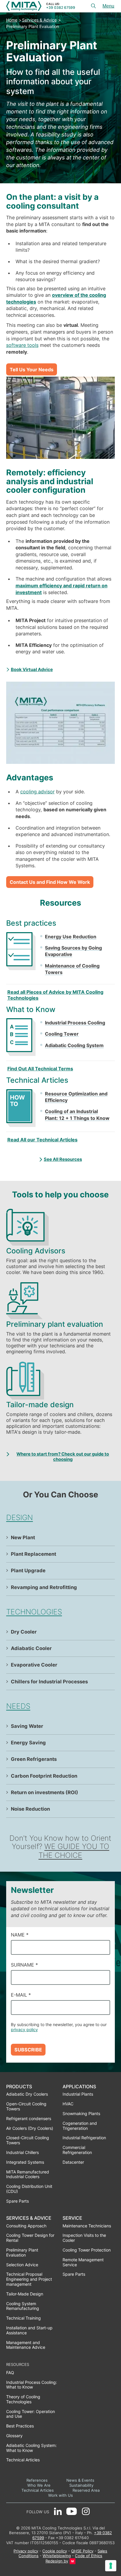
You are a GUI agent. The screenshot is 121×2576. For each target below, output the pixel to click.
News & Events (80, 2480)
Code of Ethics (89, 2556)
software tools (22, 345)
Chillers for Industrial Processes (49, 1682)
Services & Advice (39, 20)
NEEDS (18, 1706)
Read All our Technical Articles (42, 1140)
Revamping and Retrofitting (44, 1587)
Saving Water (27, 1726)
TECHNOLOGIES (34, 1612)
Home (12, 20)
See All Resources (63, 1159)
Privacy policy (26, 2551)
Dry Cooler (24, 1632)
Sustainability (81, 2485)
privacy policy (24, 2029)
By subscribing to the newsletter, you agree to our (59, 2027)
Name (20, 1935)
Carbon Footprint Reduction (44, 1776)
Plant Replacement (33, 1554)
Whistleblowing (57, 2556)
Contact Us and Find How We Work (50, 882)
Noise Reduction (30, 1809)
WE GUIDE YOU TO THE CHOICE (74, 1851)
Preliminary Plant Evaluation (33, 26)
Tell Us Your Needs (32, 370)
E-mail (21, 1995)
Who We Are (39, 2485)
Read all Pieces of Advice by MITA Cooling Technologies (55, 995)
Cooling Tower (62, 1034)
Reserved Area (86, 2490)
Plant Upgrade (28, 1570)
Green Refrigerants (34, 1759)
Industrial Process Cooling (75, 1023)
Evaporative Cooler (34, 1665)
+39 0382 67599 (61, 8)
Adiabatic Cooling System (74, 1045)
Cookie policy (55, 2551)
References (37, 2480)
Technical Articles (38, 2490)
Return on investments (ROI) (44, 1792)
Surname (24, 1965)
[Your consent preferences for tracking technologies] (111, 2566)
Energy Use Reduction (71, 937)
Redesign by (57, 2561)
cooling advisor (37, 792)
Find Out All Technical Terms (40, 1069)
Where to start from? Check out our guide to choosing (63, 1457)
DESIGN (20, 1517)
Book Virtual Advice (32, 670)
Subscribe (28, 2050)
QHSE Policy (82, 2551)
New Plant (23, 1537)
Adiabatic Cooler (31, 1648)
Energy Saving (28, 1743)
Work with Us (60, 2495)
